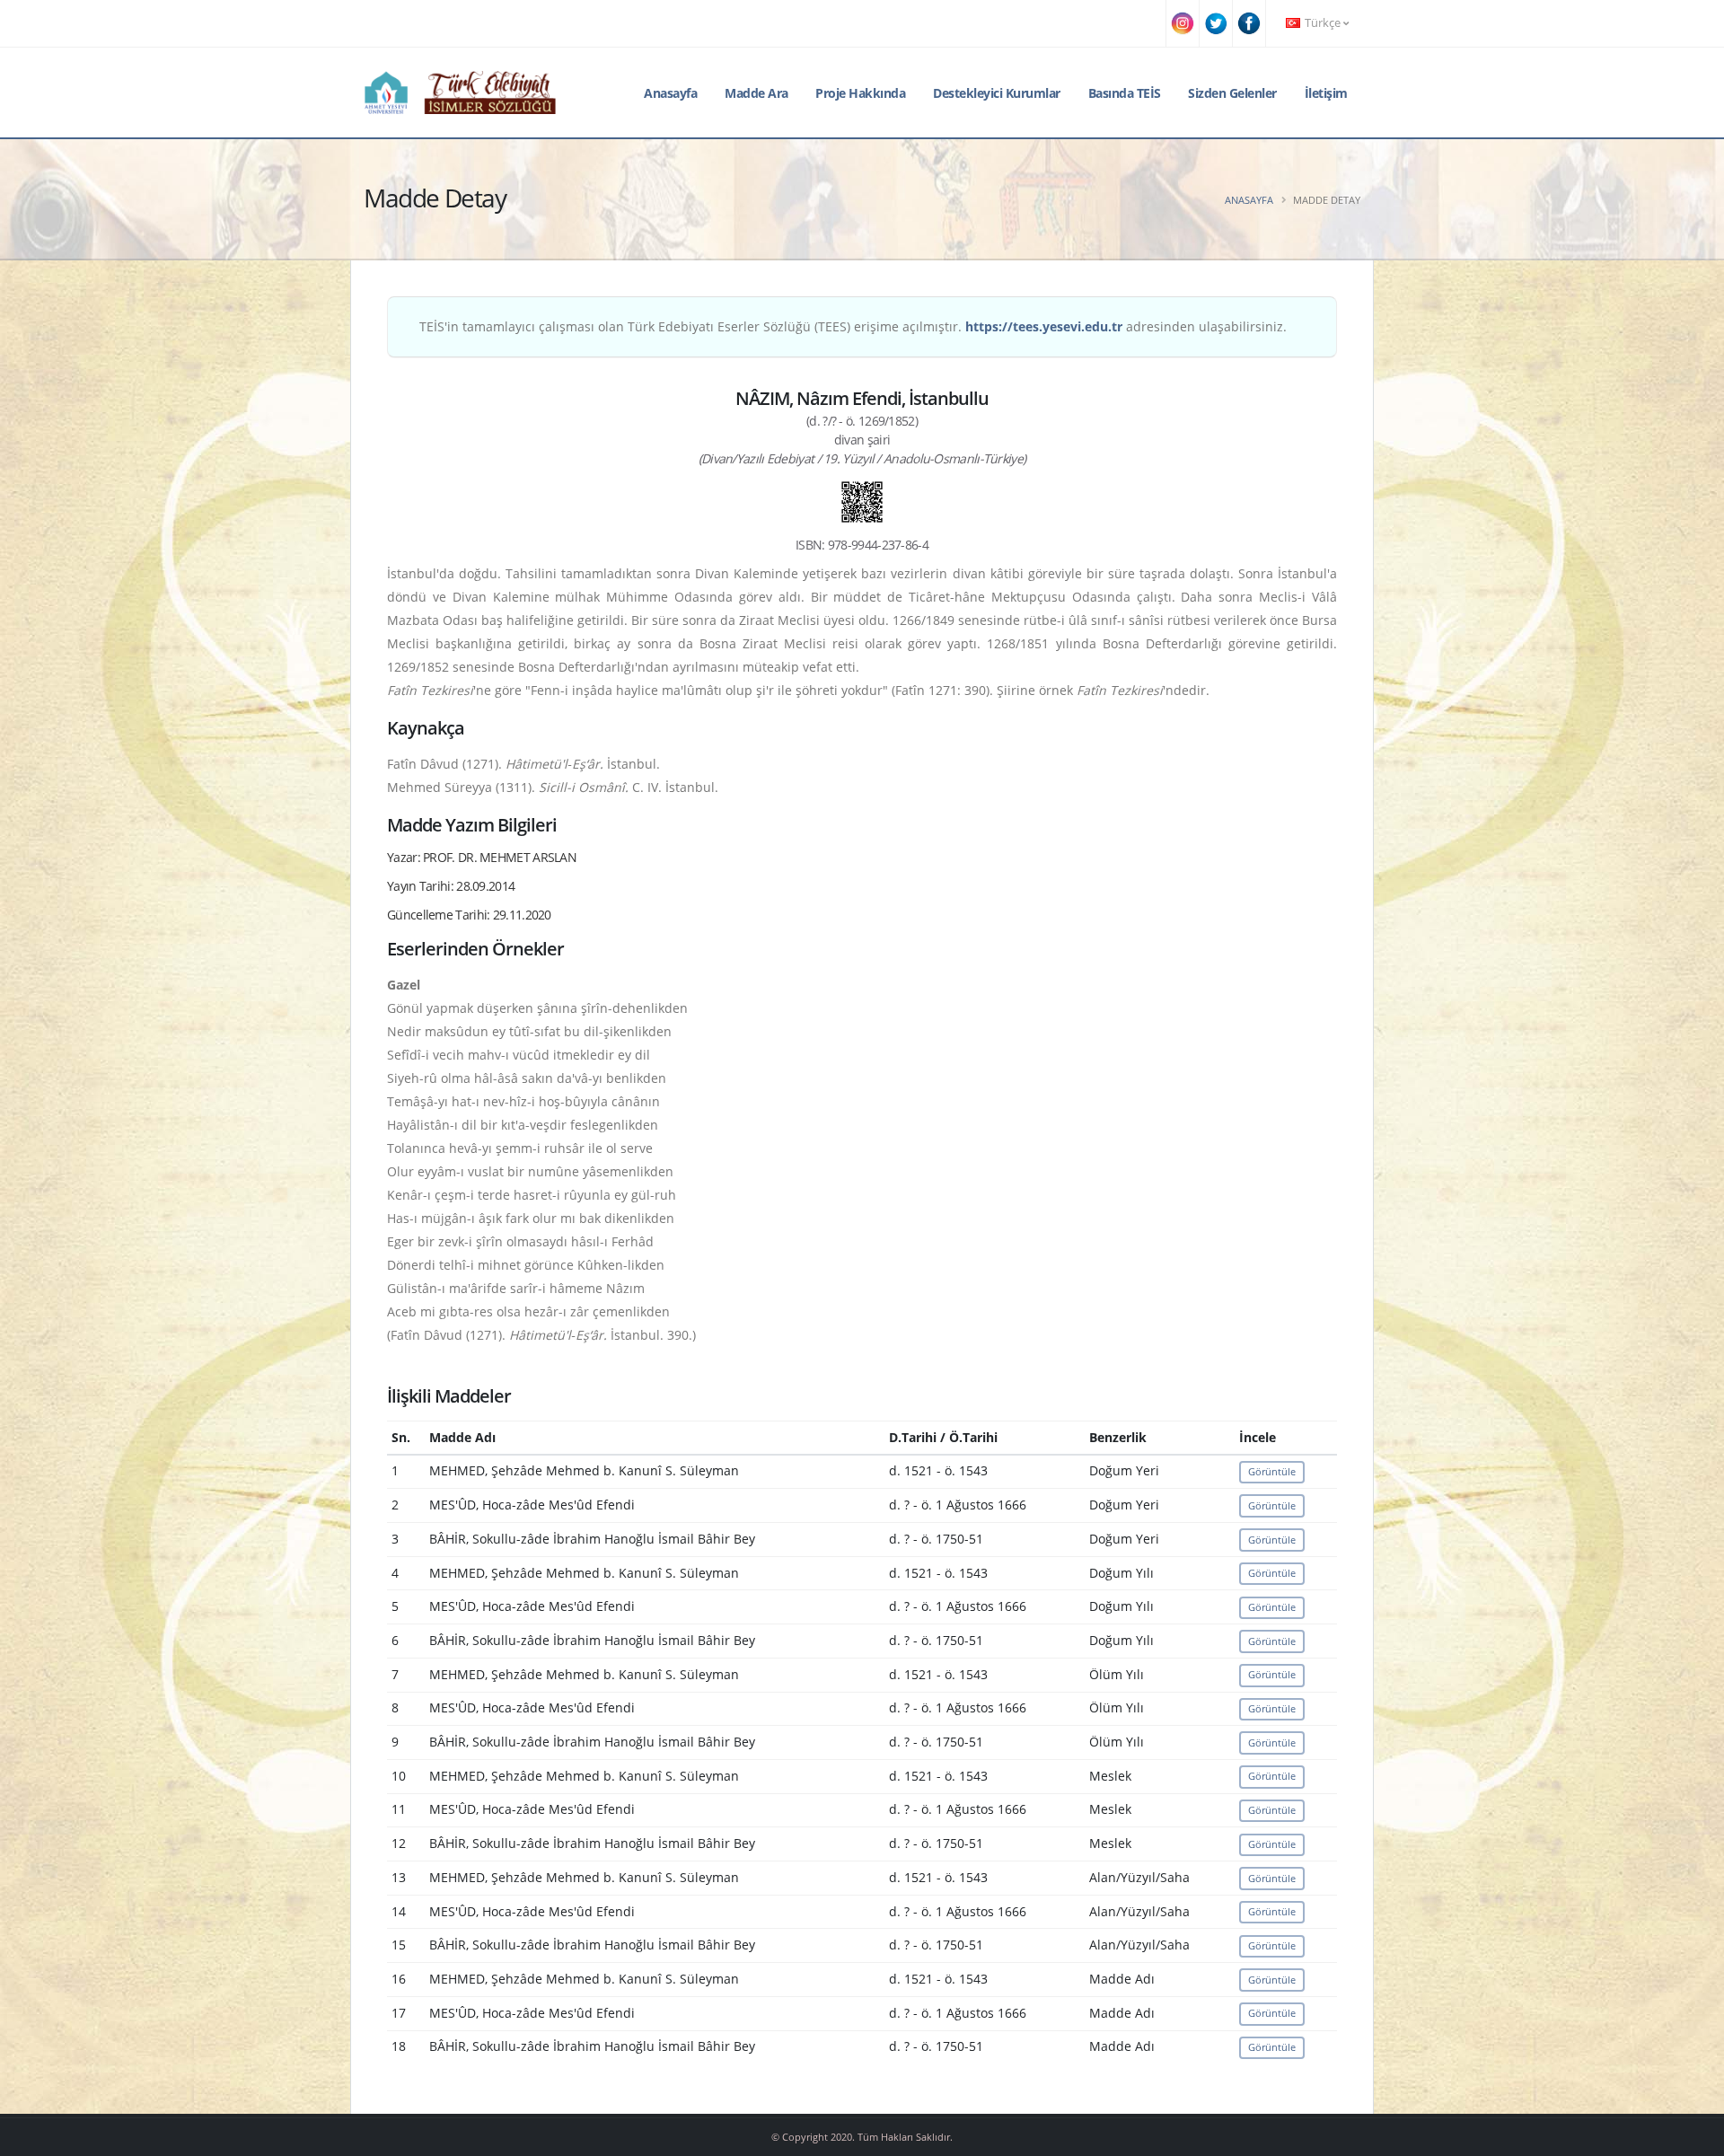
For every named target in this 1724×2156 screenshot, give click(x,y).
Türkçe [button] (1323, 23)
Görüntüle (1272, 1471)
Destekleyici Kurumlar (997, 93)
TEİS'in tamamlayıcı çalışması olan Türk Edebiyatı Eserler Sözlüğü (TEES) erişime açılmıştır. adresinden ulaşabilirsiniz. (853, 326)
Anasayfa (670, 93)
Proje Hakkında (860, 93)
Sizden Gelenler (1232, 93)
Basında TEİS (1125, 93)
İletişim (1326, 93)
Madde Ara (756, 93)
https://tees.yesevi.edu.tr (1044, 326)
